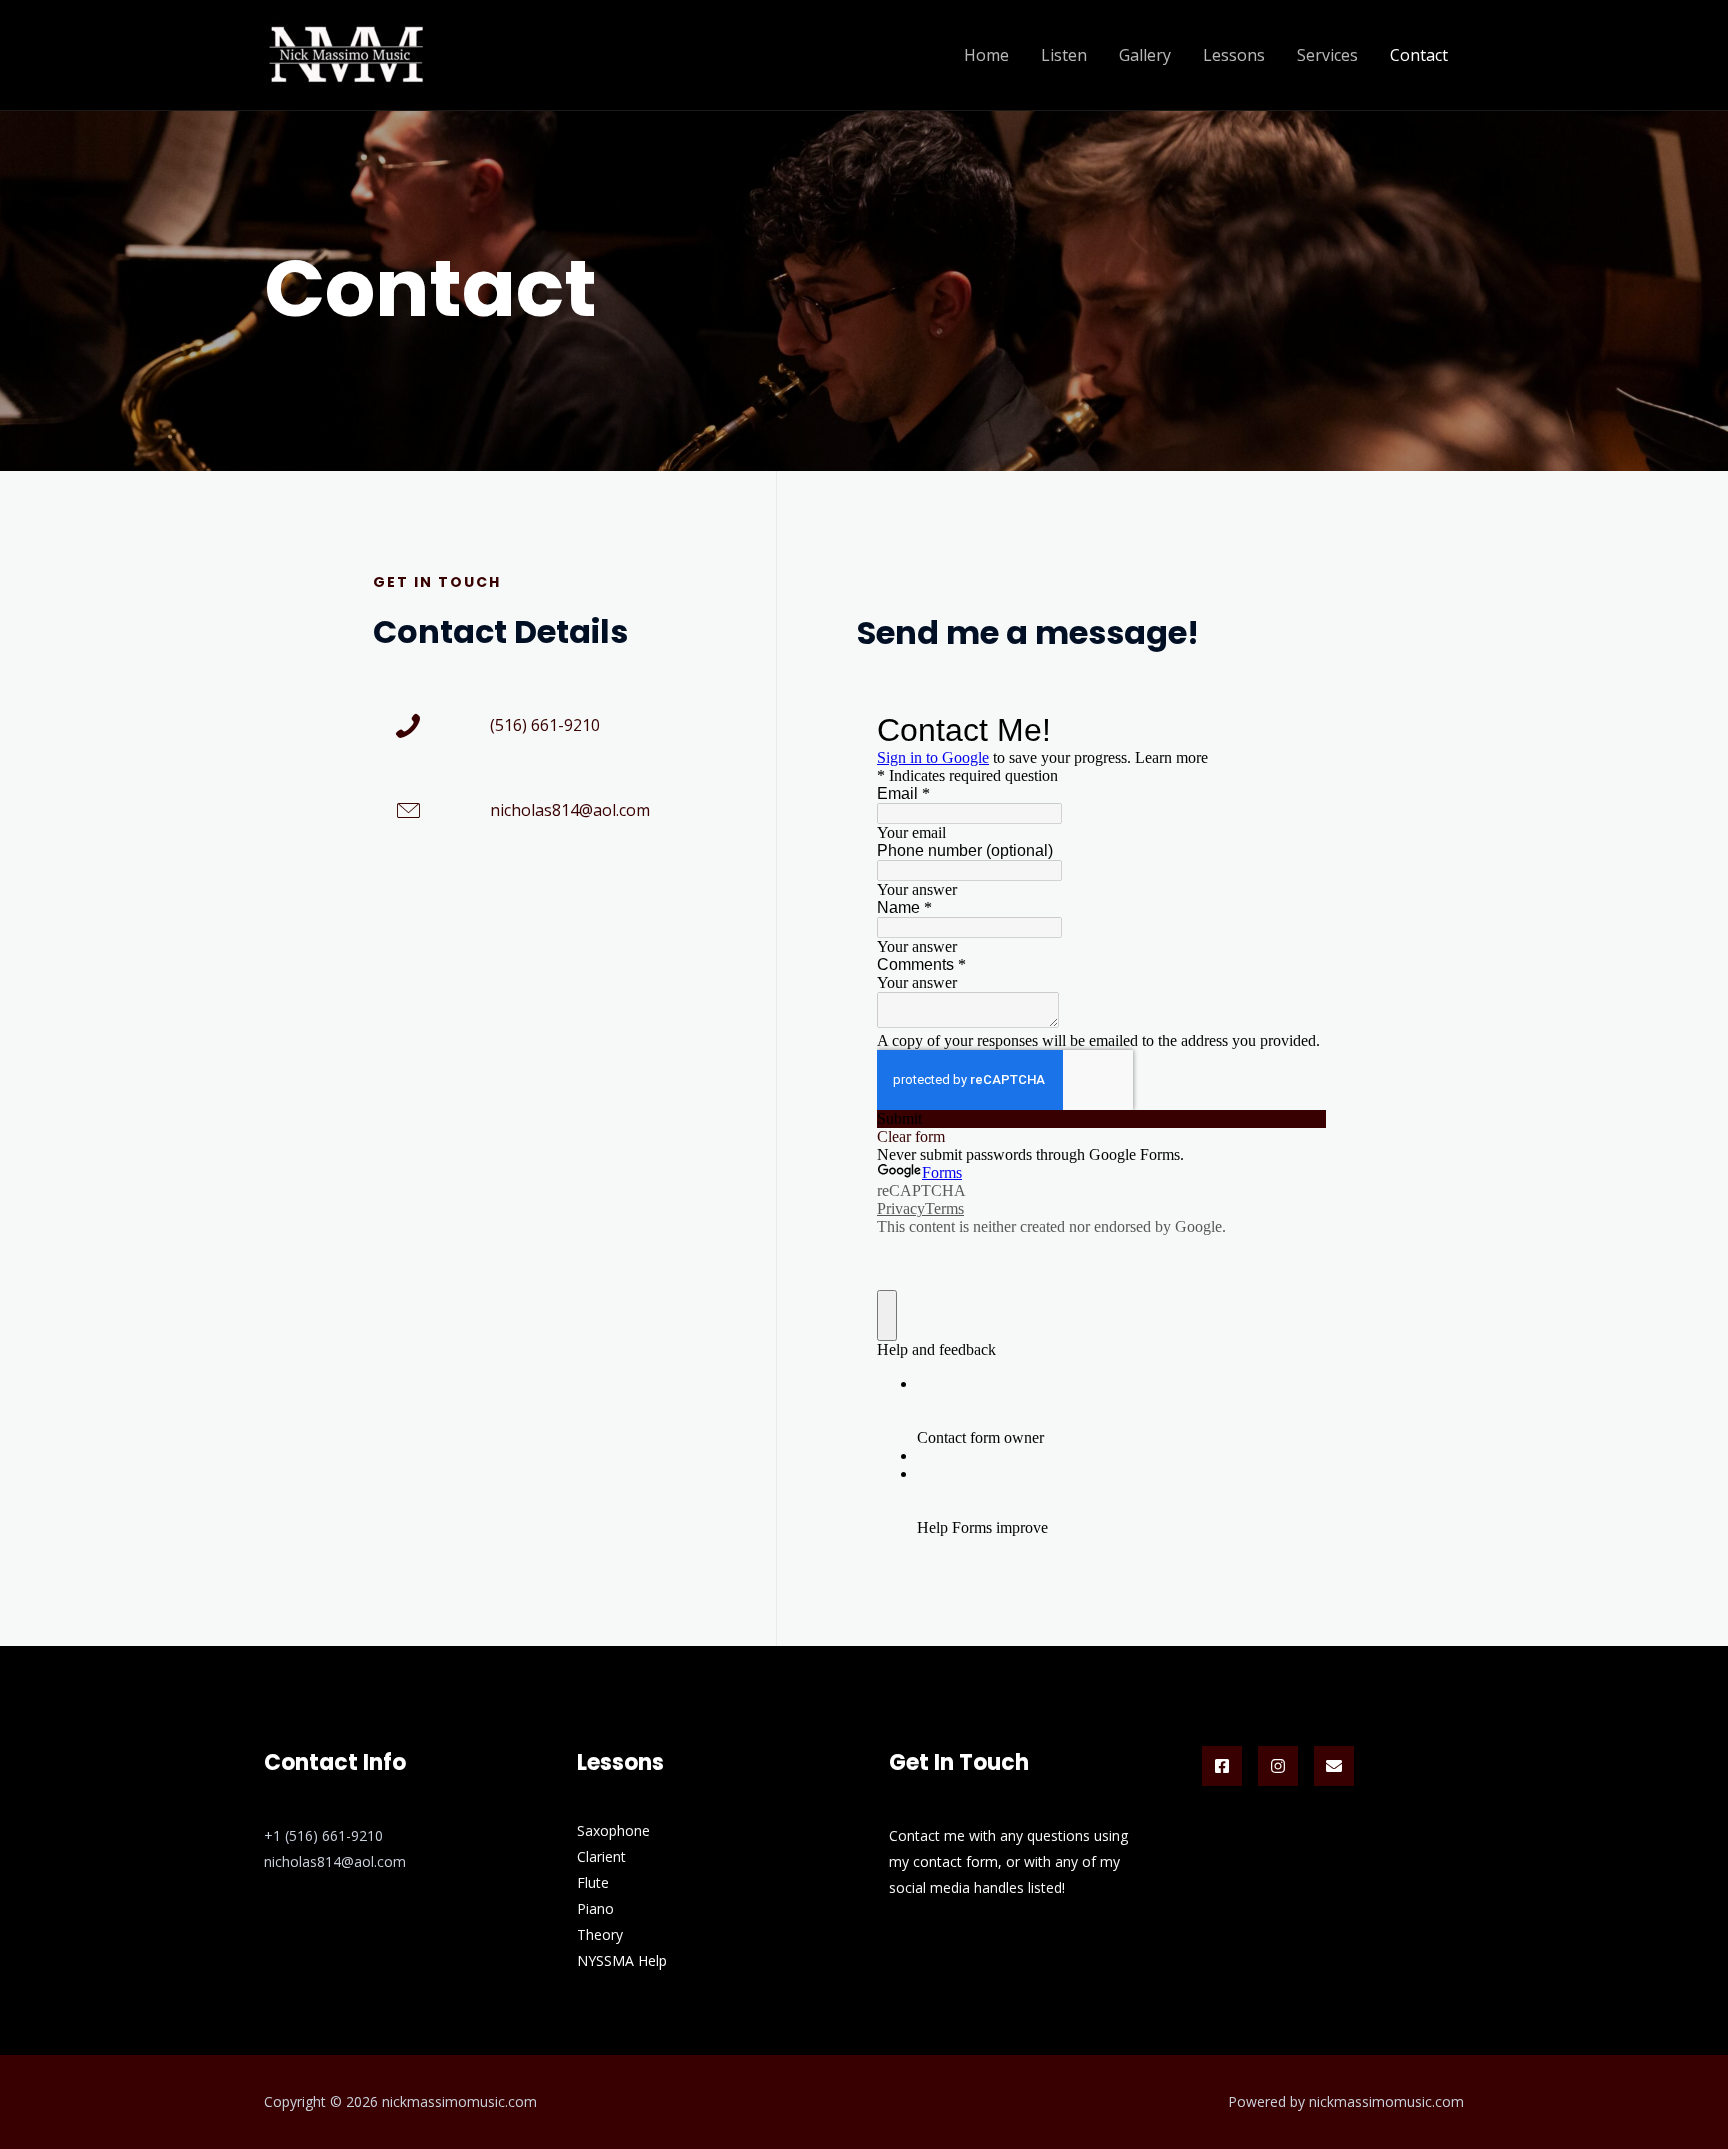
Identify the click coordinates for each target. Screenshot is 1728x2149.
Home (986, 55)
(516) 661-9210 (545, 725)
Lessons (1234, 55)
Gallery (1145, 55)
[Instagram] (1278, 1766)
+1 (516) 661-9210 (323, 1835)
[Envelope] (1334, 1766)
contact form (955, 1861)
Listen (1064, 55)
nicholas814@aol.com (570, 810)
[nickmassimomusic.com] (346, 53)
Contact (1419, 55)
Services (1327, 55)
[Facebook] (1222, 1766)
